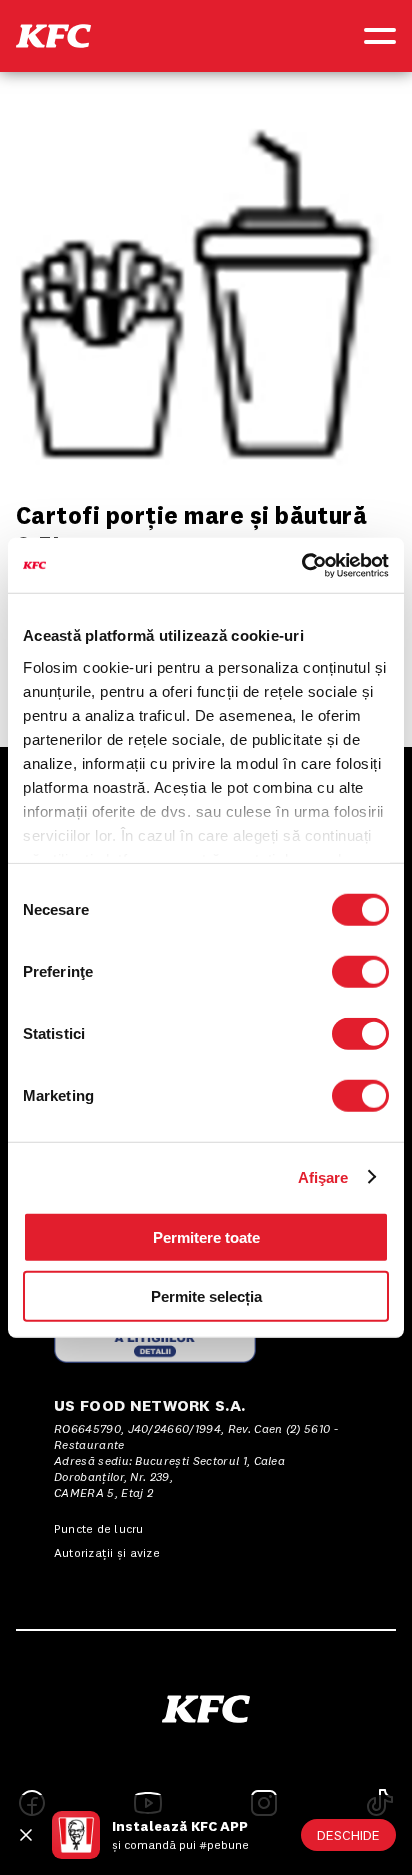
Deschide (348, 1835)
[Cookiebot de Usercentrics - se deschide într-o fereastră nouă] (301, 565)
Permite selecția (206, 1296)
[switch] (360, 972)
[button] (53, 36)
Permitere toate (206, 1237)
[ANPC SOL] (155, 1338)
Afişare (323, 1176)
